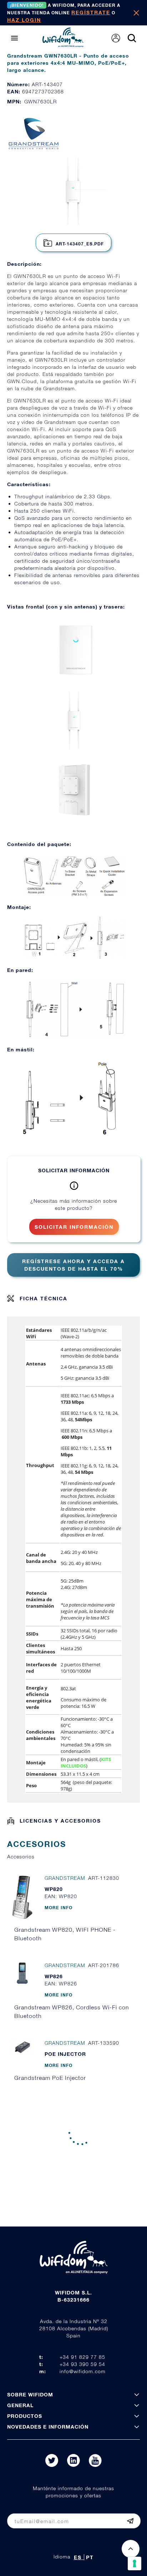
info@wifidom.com (83, 2371)
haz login (24, 20)
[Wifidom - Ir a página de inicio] (63, 45)
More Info (59, 1908)
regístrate (91, 12)
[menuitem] (116, 38)
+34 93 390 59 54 (82, 2364)
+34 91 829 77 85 (82, 2357)
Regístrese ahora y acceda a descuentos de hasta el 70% (73, 1265)
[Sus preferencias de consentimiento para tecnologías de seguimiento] (135, 2563)
